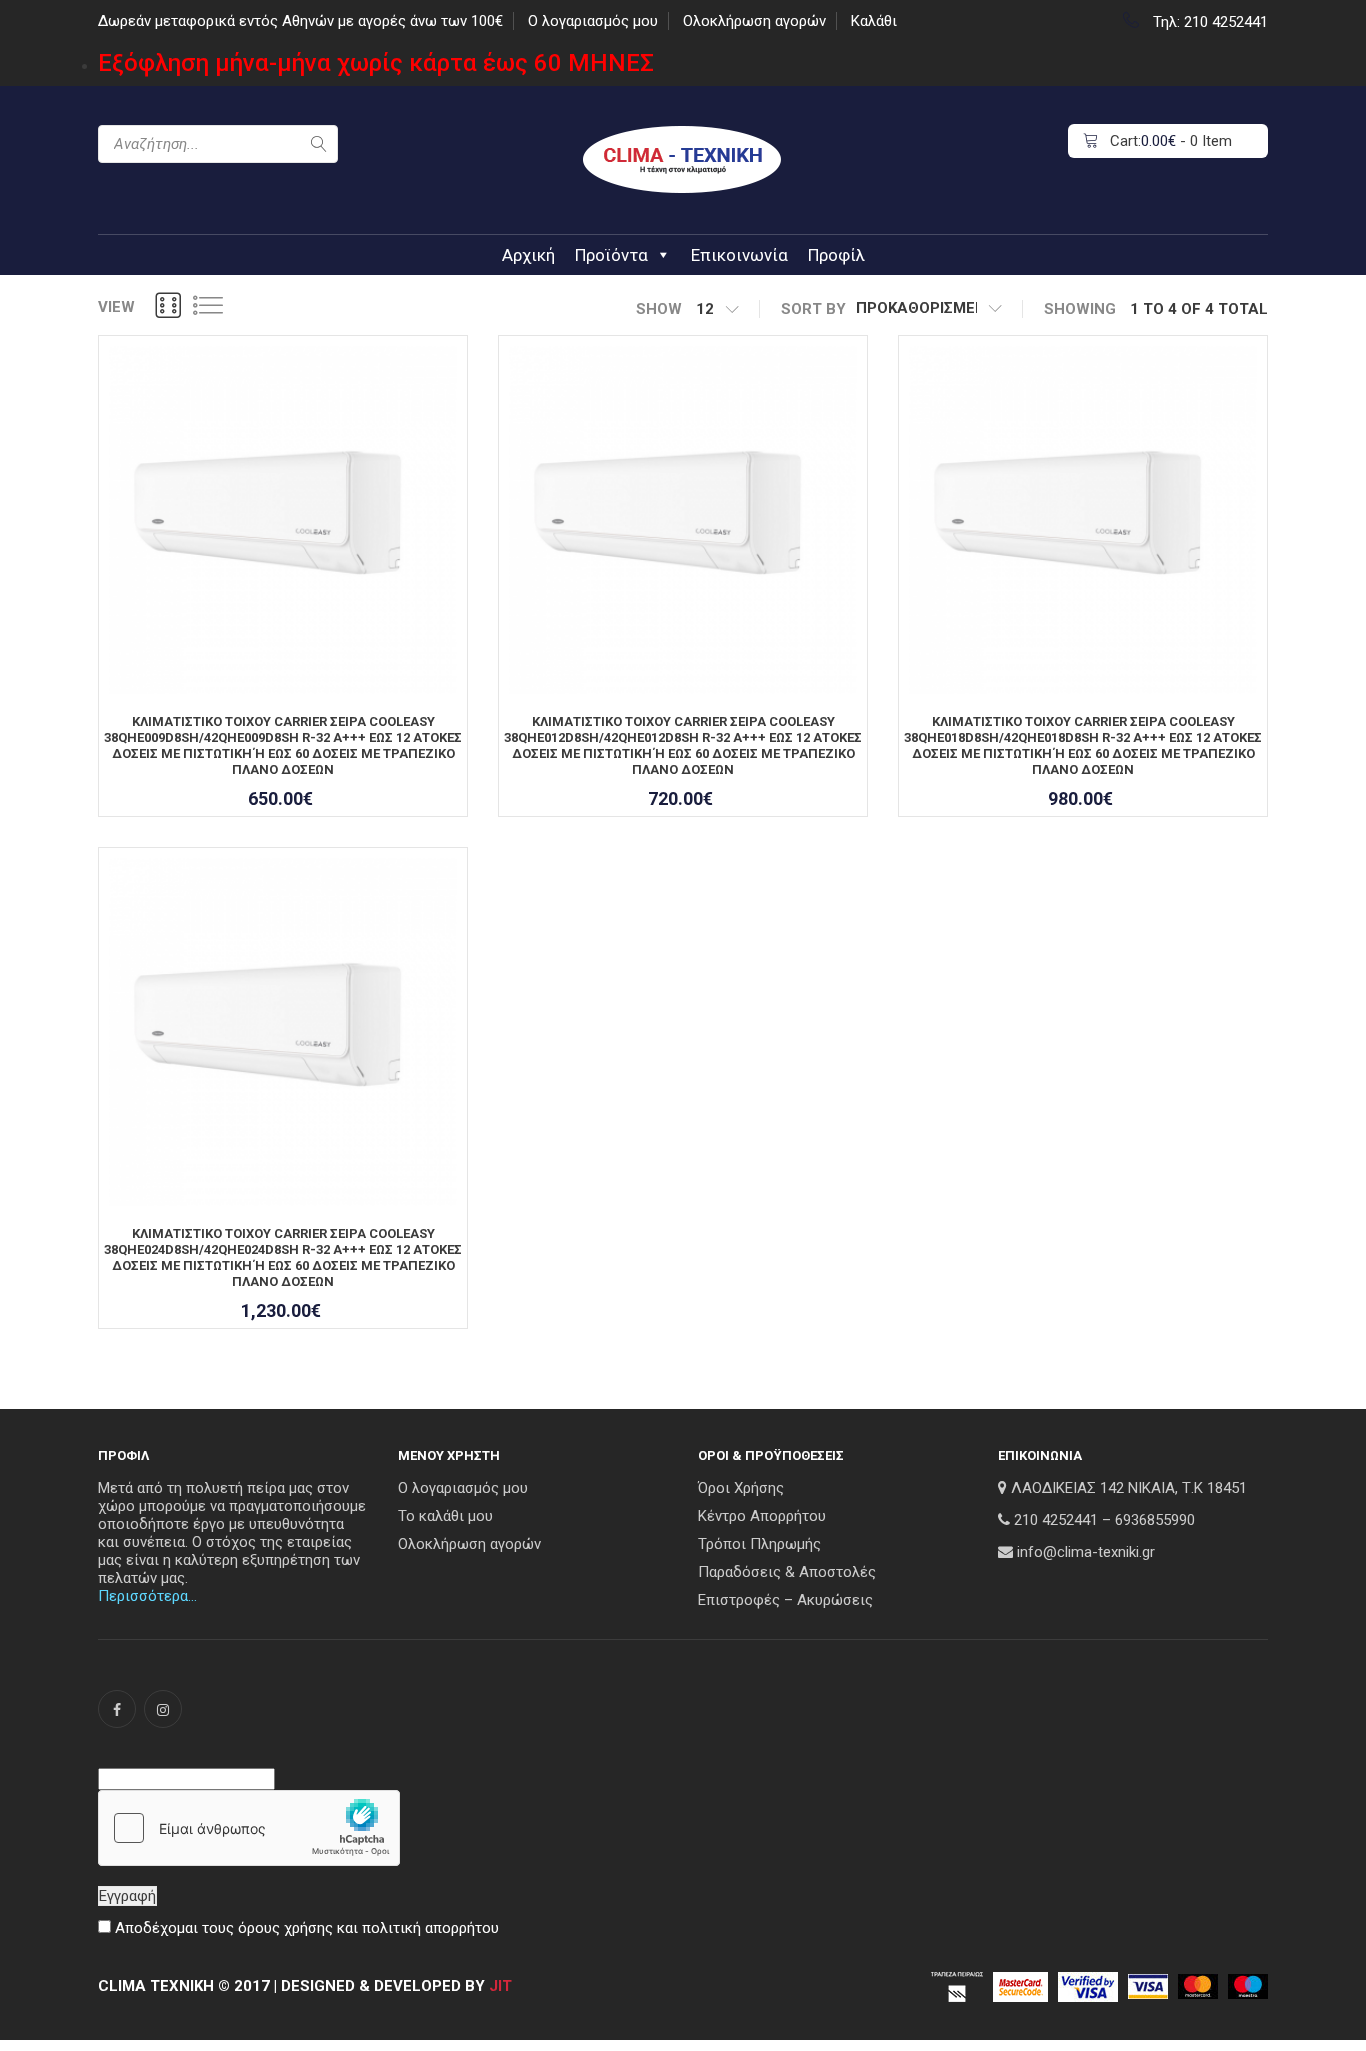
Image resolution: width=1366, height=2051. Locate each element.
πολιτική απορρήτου (430, 1928)
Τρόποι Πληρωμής (759, 1544)
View (116, 307)
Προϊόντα (611, 255)
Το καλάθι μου (445, 1516)
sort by (813, 309)
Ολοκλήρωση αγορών (754, 21)
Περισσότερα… (147, 1596)
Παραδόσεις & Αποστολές (787, 1572)
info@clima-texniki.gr (1086, 1552)
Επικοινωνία (739, 255)
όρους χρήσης (285, 1928)
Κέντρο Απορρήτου (762, 1516)
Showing (1080, 309)
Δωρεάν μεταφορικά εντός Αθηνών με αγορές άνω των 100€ (300, 21)
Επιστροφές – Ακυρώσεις (785, 1600)
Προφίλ (836, 255)
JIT (500, 1986)
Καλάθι (874, 21)
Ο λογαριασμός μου (593, 21)
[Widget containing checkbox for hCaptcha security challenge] (249, 1828)
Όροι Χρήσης (741, 1488)
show (659, 309)
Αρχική (528, 255)
